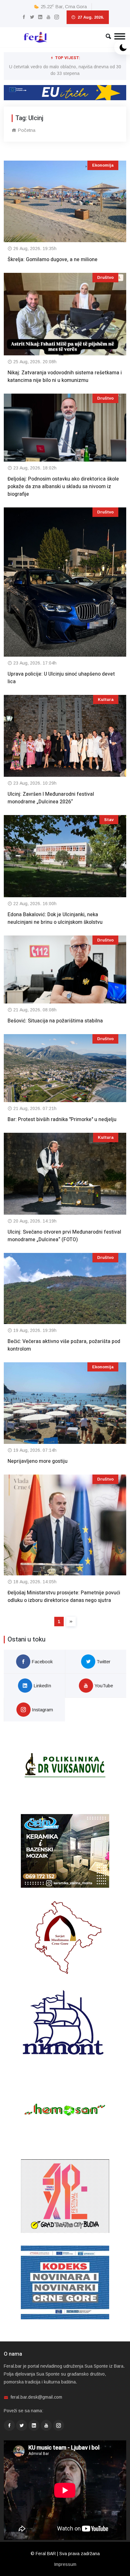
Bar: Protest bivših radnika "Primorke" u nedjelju (62, 1119)
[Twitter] (32, 17)
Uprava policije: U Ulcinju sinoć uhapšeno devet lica (61, 678)
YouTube (103, 1686)
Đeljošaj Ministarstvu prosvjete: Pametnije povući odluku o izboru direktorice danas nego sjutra (64, 1597)
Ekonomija (103, 165)
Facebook (41, 1662)
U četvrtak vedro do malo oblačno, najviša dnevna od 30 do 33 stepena (65, 70)
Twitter (103, 1662)
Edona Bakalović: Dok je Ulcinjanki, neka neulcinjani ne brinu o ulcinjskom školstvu (55, 918)
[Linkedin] (40, 17)
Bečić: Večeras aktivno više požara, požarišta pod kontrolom (64, 1345)
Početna (26, 130)
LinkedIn (42, 1686)
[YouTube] (48, 17)
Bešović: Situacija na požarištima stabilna (55, 1021)
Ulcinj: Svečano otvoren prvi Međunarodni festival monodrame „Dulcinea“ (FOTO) (64, 1236)
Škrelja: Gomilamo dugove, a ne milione (53, 260)
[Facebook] (24, 17)
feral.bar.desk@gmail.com (36, 2397)
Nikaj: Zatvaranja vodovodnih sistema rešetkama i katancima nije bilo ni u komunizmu (65, 377)
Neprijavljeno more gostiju (38, 1461)
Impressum (65, 2564)
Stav (109, 820)
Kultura (106, 699)
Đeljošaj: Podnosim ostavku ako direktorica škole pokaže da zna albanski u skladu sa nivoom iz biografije (63, 487)
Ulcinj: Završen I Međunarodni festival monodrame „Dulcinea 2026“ (51, 798)
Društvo (105, 277)
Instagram (42, 1710)
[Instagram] (57, 17)
